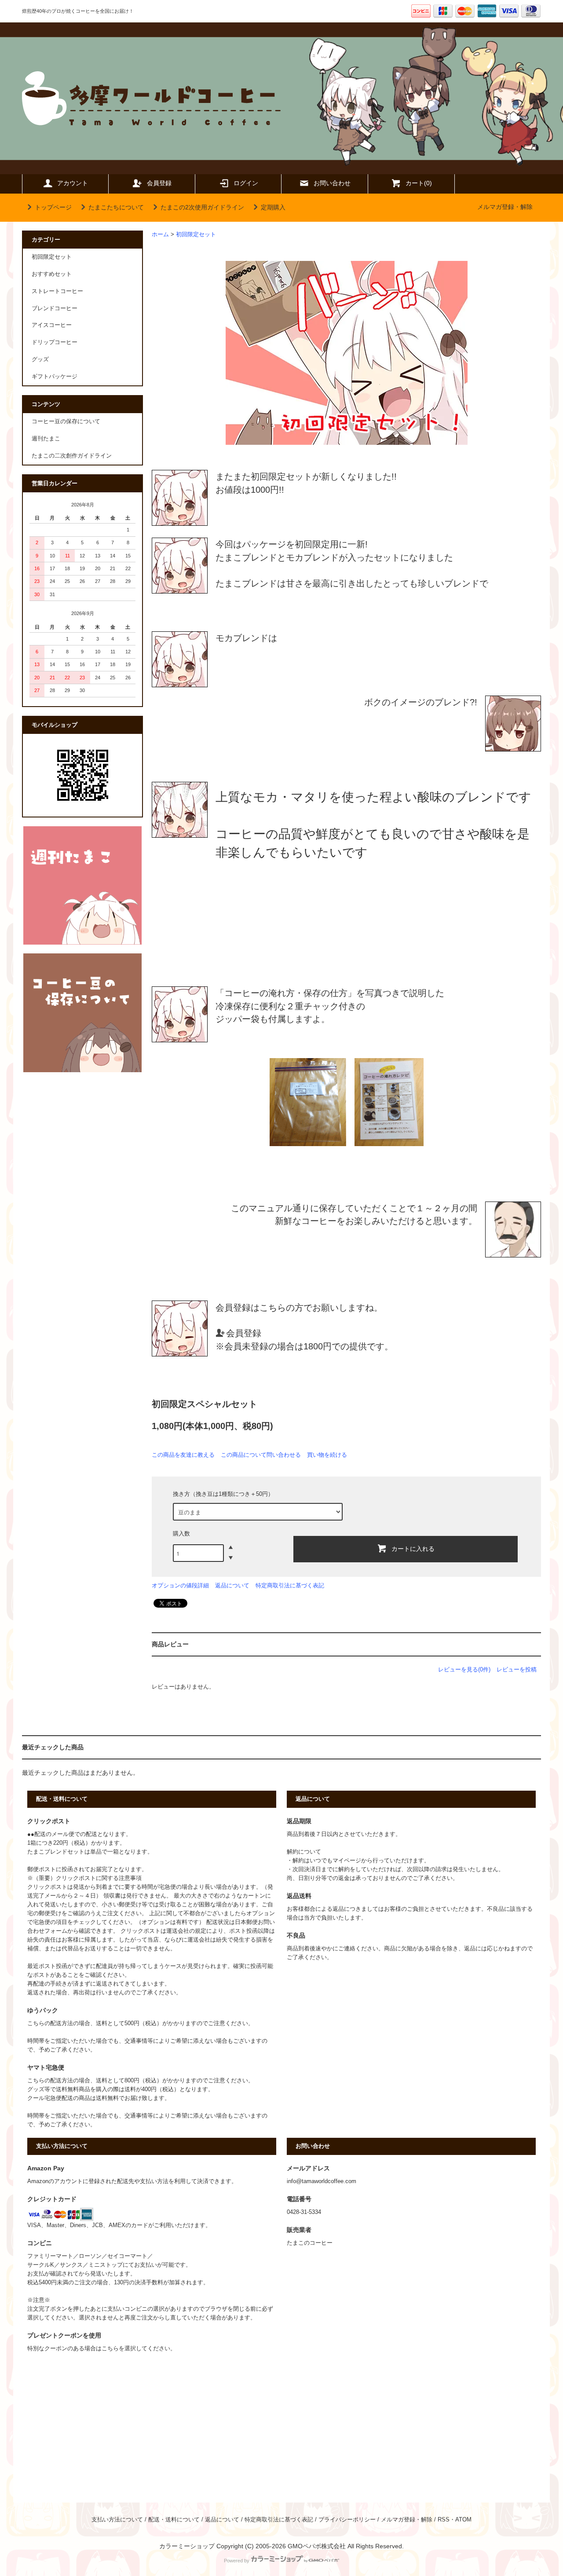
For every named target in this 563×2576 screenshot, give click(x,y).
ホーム (160, 235)
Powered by (237, 2561)
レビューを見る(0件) (464, 1669)
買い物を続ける (327, 1455)
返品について (232, 1585)
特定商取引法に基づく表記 (290, 1585)
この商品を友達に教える (183, 1455)
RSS (444, 2520)
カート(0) (419, 183)
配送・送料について (174, 2520)
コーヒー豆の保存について (66, 421)
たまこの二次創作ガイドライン (72, 456)
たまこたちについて (116, 207)
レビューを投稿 (517, 1669)
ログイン (246, 183)
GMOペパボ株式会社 (317, 2546)
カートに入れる (413, 1548)
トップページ (53, 207)
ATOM (463, 2520)
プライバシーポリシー (347, 2520)
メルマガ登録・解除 (505, 207)
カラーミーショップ (187, 2546)
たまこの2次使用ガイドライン (202, 207)
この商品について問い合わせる (261, 1455)
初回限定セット (196, 235)
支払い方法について (117, 2520)
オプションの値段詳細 (180, 1585)
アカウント (73, 183)
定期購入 (273, 207)
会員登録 (159, 183)
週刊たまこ (46, 439)
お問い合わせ (332, 183)
